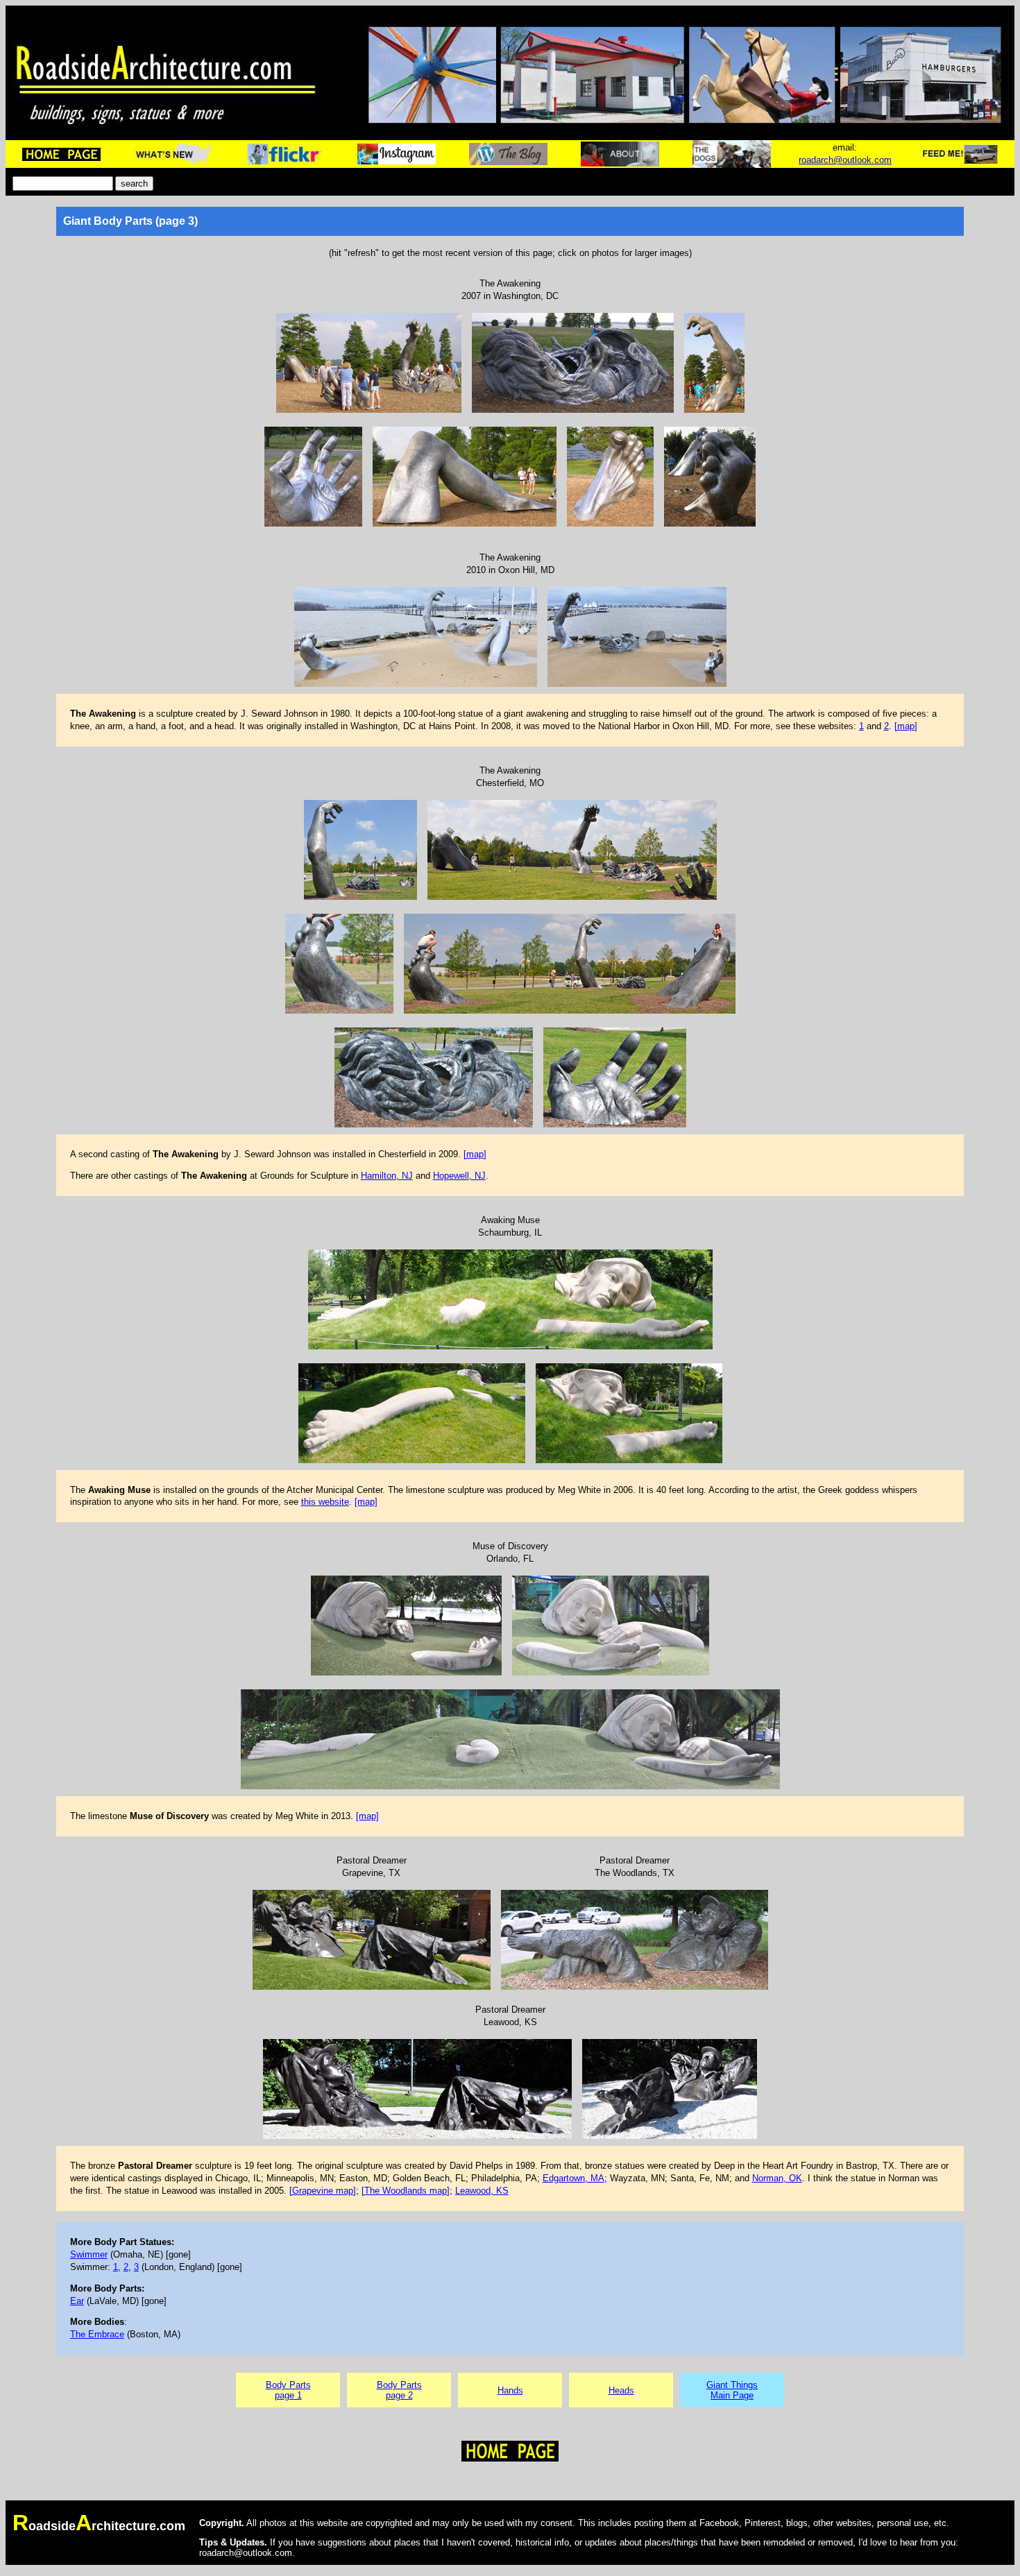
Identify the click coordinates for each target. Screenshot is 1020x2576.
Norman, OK (777, 2178)
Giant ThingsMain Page (732, 2390)
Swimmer (89, 2254)
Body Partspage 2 (399, 2390)
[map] (906, 726)
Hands (510, 2390)
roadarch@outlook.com (845, 160)
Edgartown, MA (573, 2178)
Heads (621, 2390)
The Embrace (97, 2334)
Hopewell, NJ (459, 1176)
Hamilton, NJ (387, 1176)
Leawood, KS (482, 2191)
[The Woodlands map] (406, 2191)
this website (325, 1502)
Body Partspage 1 (288, 2390)
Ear (77, 2301)
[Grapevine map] (323, 2191)
